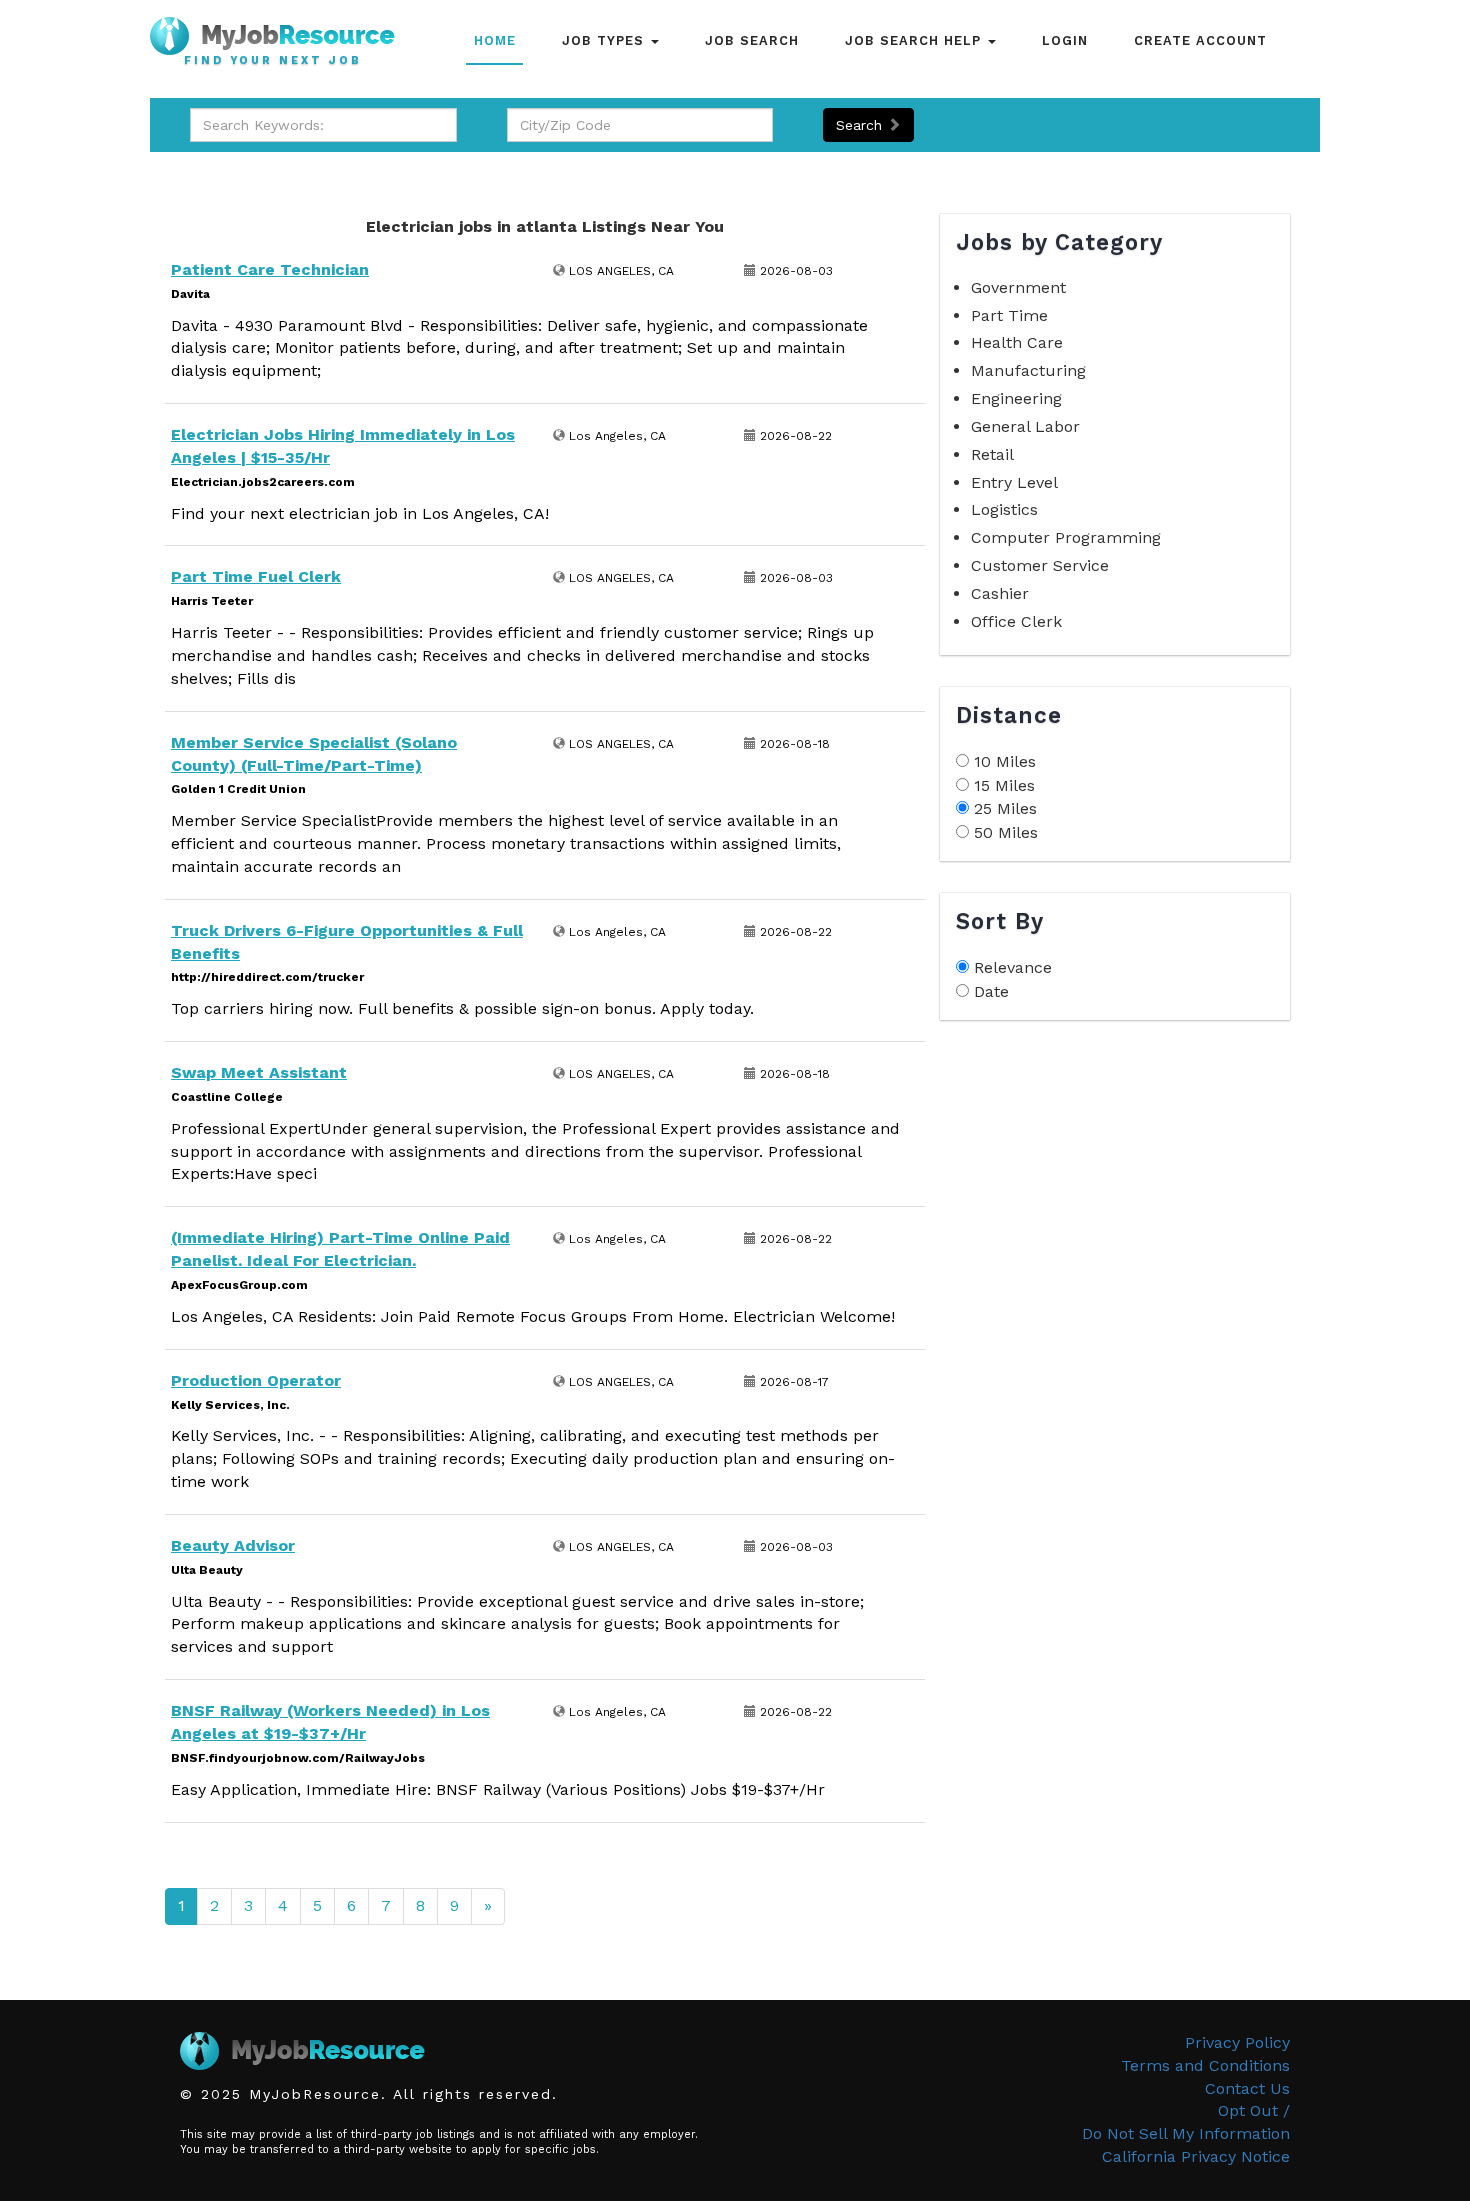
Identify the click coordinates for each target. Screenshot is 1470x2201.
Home (495, 40)
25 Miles (1005, 808)
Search (861, 125)
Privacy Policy (1237, 2042)
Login (1065, 40)
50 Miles (1006, 832)
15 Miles (1004, 785)
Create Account (1200, 40)
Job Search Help (915, 40)
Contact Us (1247, 2088)
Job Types (605, 40)
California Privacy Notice (1196, 2156)
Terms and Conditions (1205, 2065)
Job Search (752, 40)
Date (991, 991)
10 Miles (1005, 761)
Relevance (1013, 967)
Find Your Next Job (273, 61)
